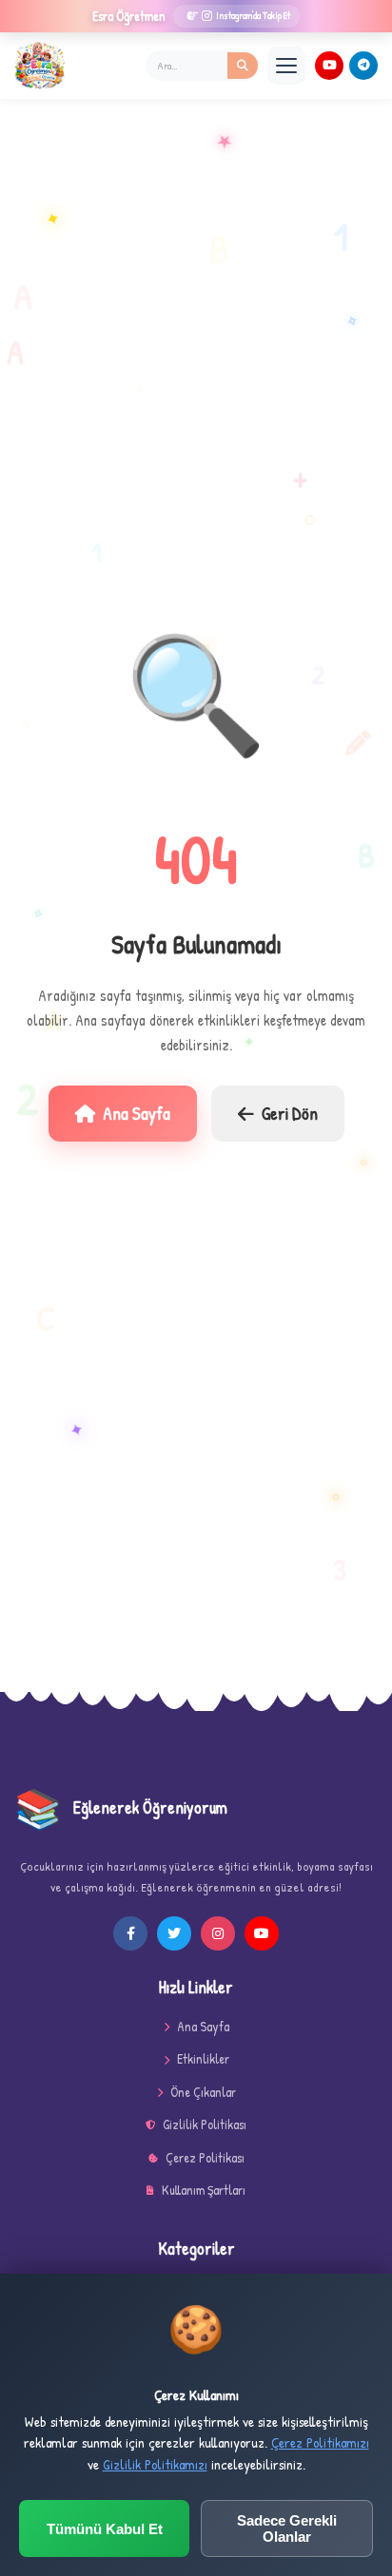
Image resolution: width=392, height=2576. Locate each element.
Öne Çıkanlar (203, 2092)
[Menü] (286, 66)
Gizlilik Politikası (205, 2124)
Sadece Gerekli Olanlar (287, 2528)
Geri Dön (290, 1113)
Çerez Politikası (205, 2157)
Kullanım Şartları (204, 2190)
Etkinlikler (203, 2058)
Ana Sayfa (137, 1113)
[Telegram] (363, 66)
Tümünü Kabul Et (105, 2529)
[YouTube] (329, 66)
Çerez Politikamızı (320, 2442)
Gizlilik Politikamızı (155, 2464)
